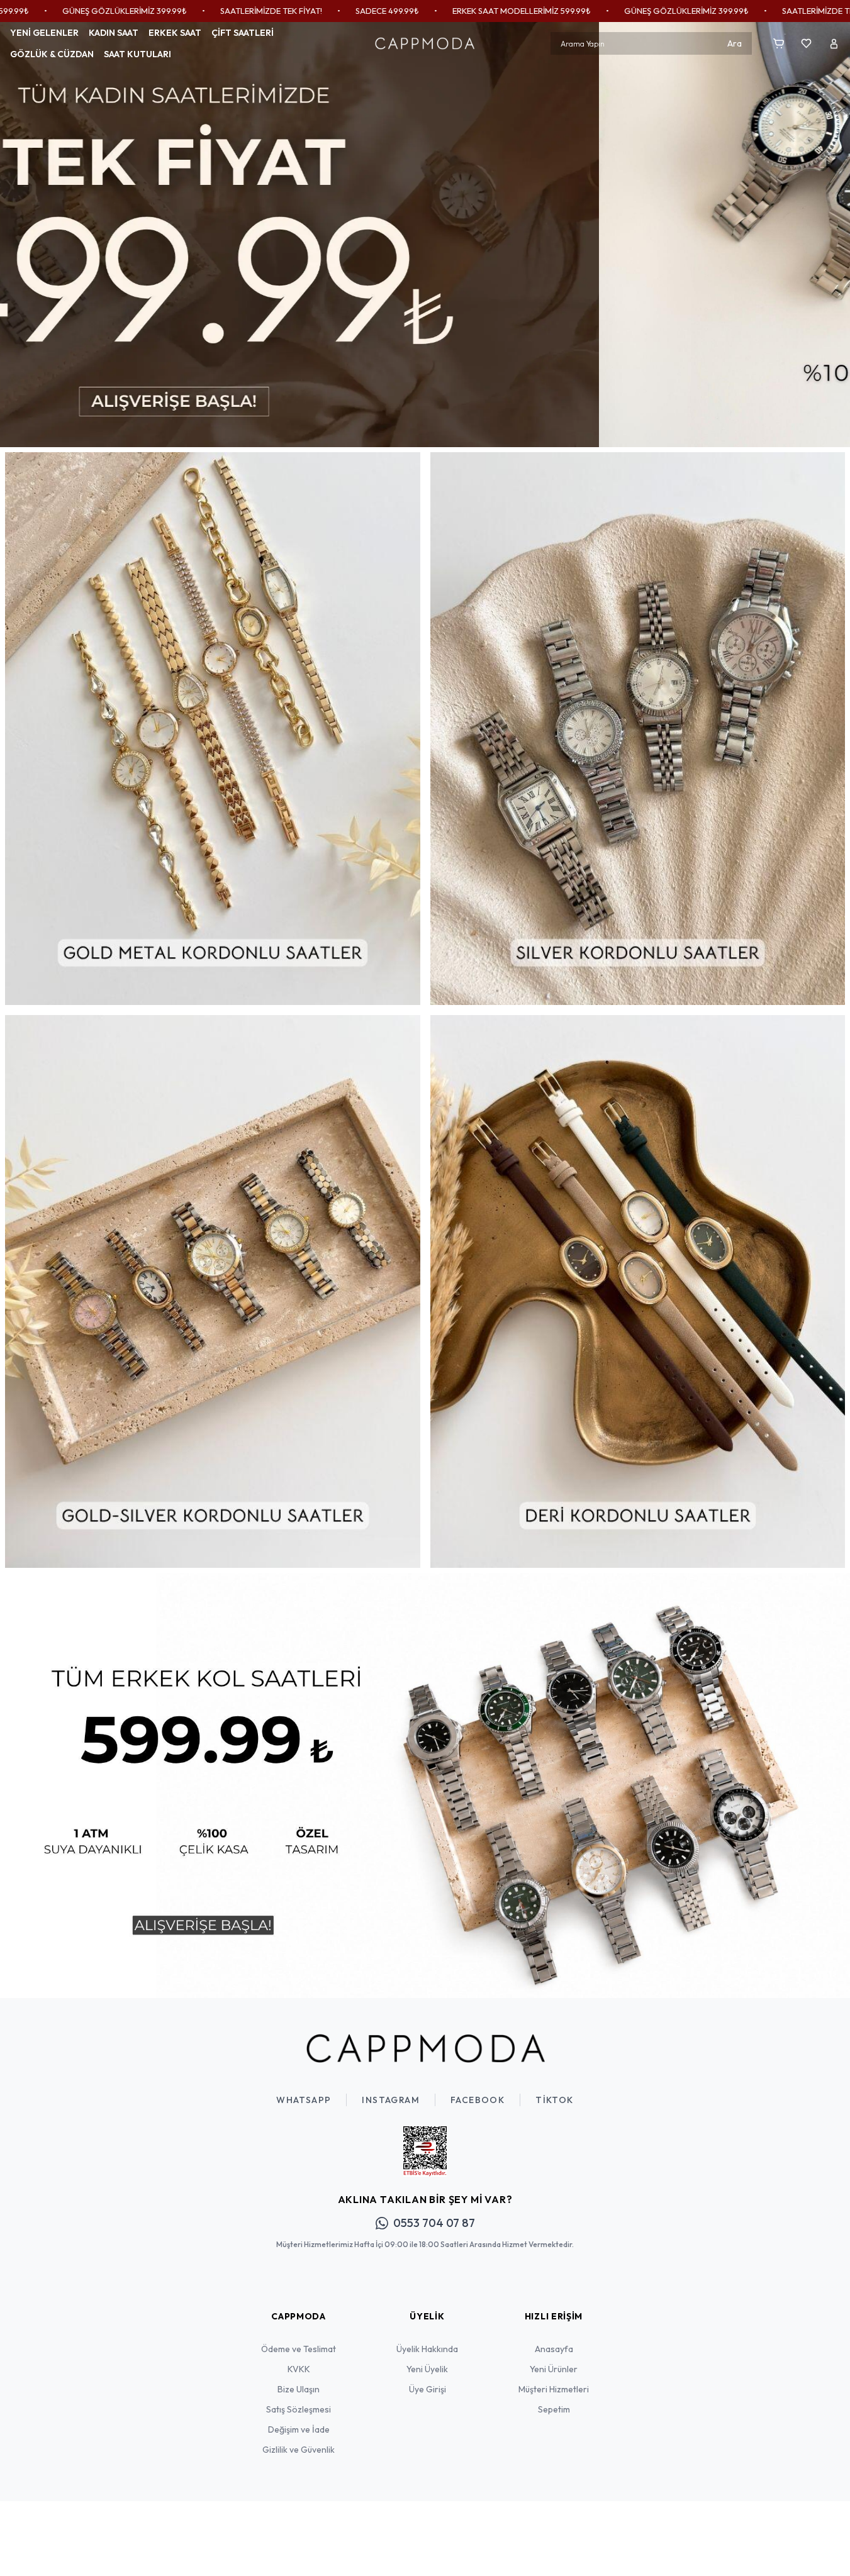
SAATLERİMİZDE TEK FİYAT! (143, 11)
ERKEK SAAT (175, 33)
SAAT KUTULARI (137, 54)
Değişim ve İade (299, 2429)
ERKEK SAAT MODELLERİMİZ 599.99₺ (393, 11)
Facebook (478, 2100)
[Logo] (425, 43)
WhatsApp (304, 2100)
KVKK (299, 2369)
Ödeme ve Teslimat (299, 2349)
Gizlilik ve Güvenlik (299, 2450)
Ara (735, 43)
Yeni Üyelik (427, 2369)
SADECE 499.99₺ (259, 11)
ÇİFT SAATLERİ (243, 33)
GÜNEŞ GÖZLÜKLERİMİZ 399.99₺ (558, 11)
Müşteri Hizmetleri (554, 2389)
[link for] (425, 235)
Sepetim (554, 2409)
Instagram (391, 2100)
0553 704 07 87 (434, 2223)
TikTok (554, 2100)
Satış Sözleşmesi (299, 2409)
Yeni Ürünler (554, 2369)
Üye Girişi (428, 2389)
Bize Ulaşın (299, 2389)
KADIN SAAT (114, 33)
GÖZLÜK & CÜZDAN (52, 54)
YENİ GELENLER (44, 33)
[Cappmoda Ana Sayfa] (425, 2048)
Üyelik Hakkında (427, 2349)
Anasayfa (554, 2349)
